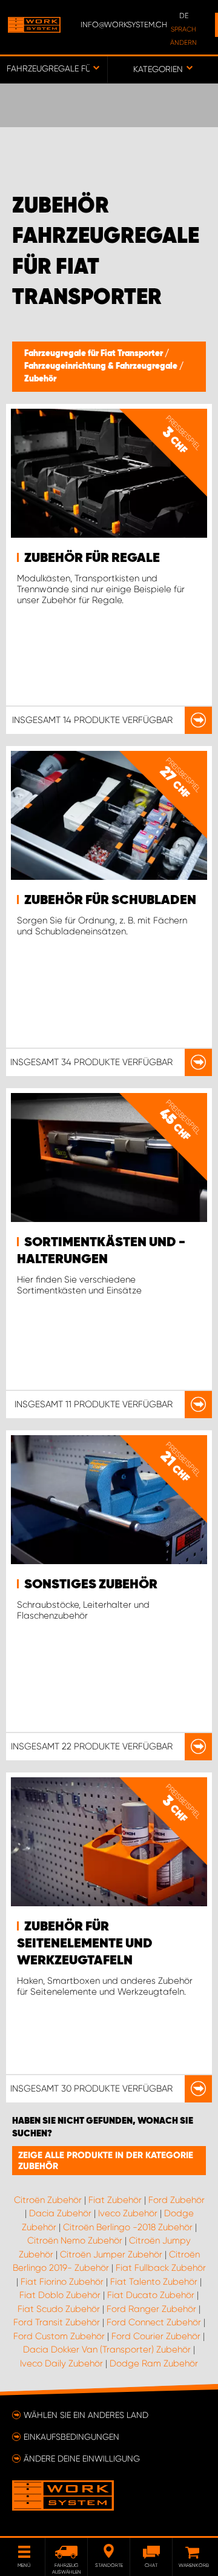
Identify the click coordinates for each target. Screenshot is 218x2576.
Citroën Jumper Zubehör (111, 2254)
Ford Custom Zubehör (59, 2336)
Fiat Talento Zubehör (154, 2282)
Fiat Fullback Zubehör (161, 2268)
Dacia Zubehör (60, 2213)
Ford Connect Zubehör (154, 2322)
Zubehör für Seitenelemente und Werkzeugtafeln (85, 1944)
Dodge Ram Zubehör (154, 2363)
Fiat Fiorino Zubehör (62, 2282)
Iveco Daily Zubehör (61, 2363)
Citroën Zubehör (48, 2200)
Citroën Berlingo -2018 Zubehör (128, 2227)
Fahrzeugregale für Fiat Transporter (94, 354)
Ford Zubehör (177, 2200)
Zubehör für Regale (92, 558)
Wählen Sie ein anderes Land (86, 2415)
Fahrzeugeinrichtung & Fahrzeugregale (102, 366)
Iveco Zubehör (128, 2213)
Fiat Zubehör (115, 2200)
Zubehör (40, 379)
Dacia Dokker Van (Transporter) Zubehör (107, 2350)
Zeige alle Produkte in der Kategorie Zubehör (106, 2161)
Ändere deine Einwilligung (82, 2459)
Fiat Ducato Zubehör (151, 2295)
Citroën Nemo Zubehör (75, 2241)
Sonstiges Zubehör (91, 1585)
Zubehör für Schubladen (110, 900)
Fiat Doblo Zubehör (60, 2295)
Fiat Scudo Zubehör (59, 2309)
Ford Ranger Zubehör (151, 2309)
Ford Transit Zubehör (57, 2322)
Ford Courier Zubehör (156, 2336)
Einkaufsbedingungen (71, 2437)
